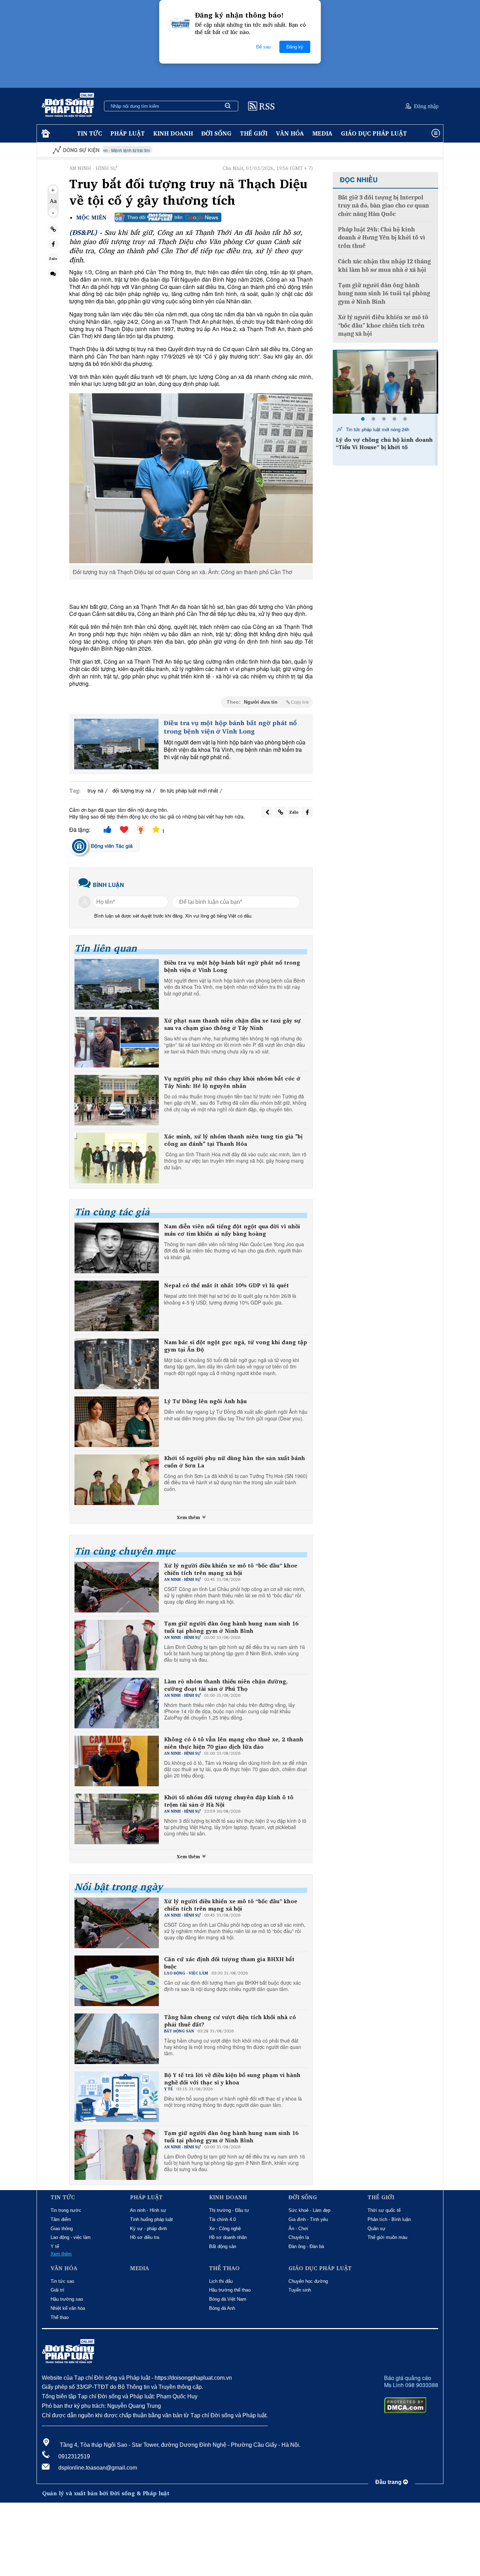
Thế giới (254, 133)
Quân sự (377, 2229)
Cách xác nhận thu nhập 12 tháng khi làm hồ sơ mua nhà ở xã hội (384, 265)
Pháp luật (128, 133)
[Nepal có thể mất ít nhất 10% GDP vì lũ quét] (117, 1306)
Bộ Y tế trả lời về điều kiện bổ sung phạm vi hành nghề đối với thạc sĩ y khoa (232, 2079)
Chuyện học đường (308, 2281)
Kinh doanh (173, 133)
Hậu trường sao (67, 2299)
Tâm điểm (61, 2219)
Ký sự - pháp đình (148, 2229)
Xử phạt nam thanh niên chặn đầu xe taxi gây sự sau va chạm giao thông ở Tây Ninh (232, 1024)
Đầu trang (389, 2482)
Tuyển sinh (300, 2290)
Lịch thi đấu (221, 2281)
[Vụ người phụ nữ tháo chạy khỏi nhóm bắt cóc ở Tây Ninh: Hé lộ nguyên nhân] (117, 1100)
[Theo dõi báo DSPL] (168, 217)
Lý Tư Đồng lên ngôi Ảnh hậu (205, 1401)
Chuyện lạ (299, 2237)
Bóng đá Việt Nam (228, 2299)
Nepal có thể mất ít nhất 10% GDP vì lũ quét (226, 1285)
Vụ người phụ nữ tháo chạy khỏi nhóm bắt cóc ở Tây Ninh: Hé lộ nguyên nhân (232, 1082)
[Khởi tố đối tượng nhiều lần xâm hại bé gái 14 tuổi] (385, 382)
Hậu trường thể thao (230, 2290)
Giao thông (62, 2229)
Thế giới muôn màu (387, 2237)
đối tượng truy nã (132, 790)
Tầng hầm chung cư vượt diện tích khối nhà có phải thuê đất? (230, 2021)
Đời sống (216, 133)
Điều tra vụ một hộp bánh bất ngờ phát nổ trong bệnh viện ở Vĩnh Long (230, 727)
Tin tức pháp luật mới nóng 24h (378, 429)
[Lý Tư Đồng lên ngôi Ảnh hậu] (117, 1422)
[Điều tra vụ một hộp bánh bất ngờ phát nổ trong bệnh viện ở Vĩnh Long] (116, 744)
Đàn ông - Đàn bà (306, 2246)
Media (322, 133)
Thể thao (60, 2317)
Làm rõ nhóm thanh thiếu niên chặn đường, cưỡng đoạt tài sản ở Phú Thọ (226, 1685)
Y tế (55, 2246)
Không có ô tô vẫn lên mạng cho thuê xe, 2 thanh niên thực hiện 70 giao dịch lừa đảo (234, 1743)
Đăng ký (295, 47)
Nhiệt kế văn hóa (68, 2308)
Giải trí (57, 2290)
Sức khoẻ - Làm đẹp (309, 2210)
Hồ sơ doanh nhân (228, 2237)
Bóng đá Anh (222, 2308)
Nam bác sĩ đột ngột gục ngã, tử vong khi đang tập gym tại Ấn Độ (236, 1346)
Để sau (263, 47)
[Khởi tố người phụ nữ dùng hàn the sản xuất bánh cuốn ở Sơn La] (117, 1480)
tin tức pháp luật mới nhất (189, 790)
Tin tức (89, 133)
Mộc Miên (91, 218)
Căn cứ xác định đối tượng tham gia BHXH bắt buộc (229, 1963)
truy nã (95, 790)
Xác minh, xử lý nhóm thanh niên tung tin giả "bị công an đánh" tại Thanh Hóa (233, 1140)
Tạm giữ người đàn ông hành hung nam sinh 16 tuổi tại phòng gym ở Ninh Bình (231, 1627)
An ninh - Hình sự (148, 2210)
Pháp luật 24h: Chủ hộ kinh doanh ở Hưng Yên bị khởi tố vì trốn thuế (382, 238)
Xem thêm (189, 1517)
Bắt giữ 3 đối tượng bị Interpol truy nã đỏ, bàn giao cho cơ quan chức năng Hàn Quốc (384, 206)
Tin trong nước (66, 2210)
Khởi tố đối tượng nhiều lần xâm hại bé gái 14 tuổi (383, 443)
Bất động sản (223, 2246)
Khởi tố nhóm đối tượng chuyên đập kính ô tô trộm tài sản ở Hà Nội (229, 1801)
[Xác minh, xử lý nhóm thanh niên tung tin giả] (117, 1158)
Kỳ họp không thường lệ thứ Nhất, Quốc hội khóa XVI (401, 150)
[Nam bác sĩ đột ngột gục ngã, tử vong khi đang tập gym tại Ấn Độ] (117, 1364)
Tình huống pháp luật (151, 2219)
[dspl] (45, 134)
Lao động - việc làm (71, 2237)
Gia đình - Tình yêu (308, 2219)
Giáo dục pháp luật (374, 133)
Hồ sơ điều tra (145, 2237)
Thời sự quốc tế (384, 2210)
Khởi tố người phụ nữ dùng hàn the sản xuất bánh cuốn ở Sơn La (235, 1462)
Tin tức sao (62, 2281)
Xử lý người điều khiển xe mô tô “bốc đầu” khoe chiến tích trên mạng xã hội (231, 1569)
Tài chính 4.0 (222, 2219)
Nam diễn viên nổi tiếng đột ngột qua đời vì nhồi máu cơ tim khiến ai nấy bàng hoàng (232, 1230)
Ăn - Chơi (298, 2229)
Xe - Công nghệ (225, 2229)
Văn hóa (290, 133)
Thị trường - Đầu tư (229, 2210)
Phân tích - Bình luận (389, 2219)
